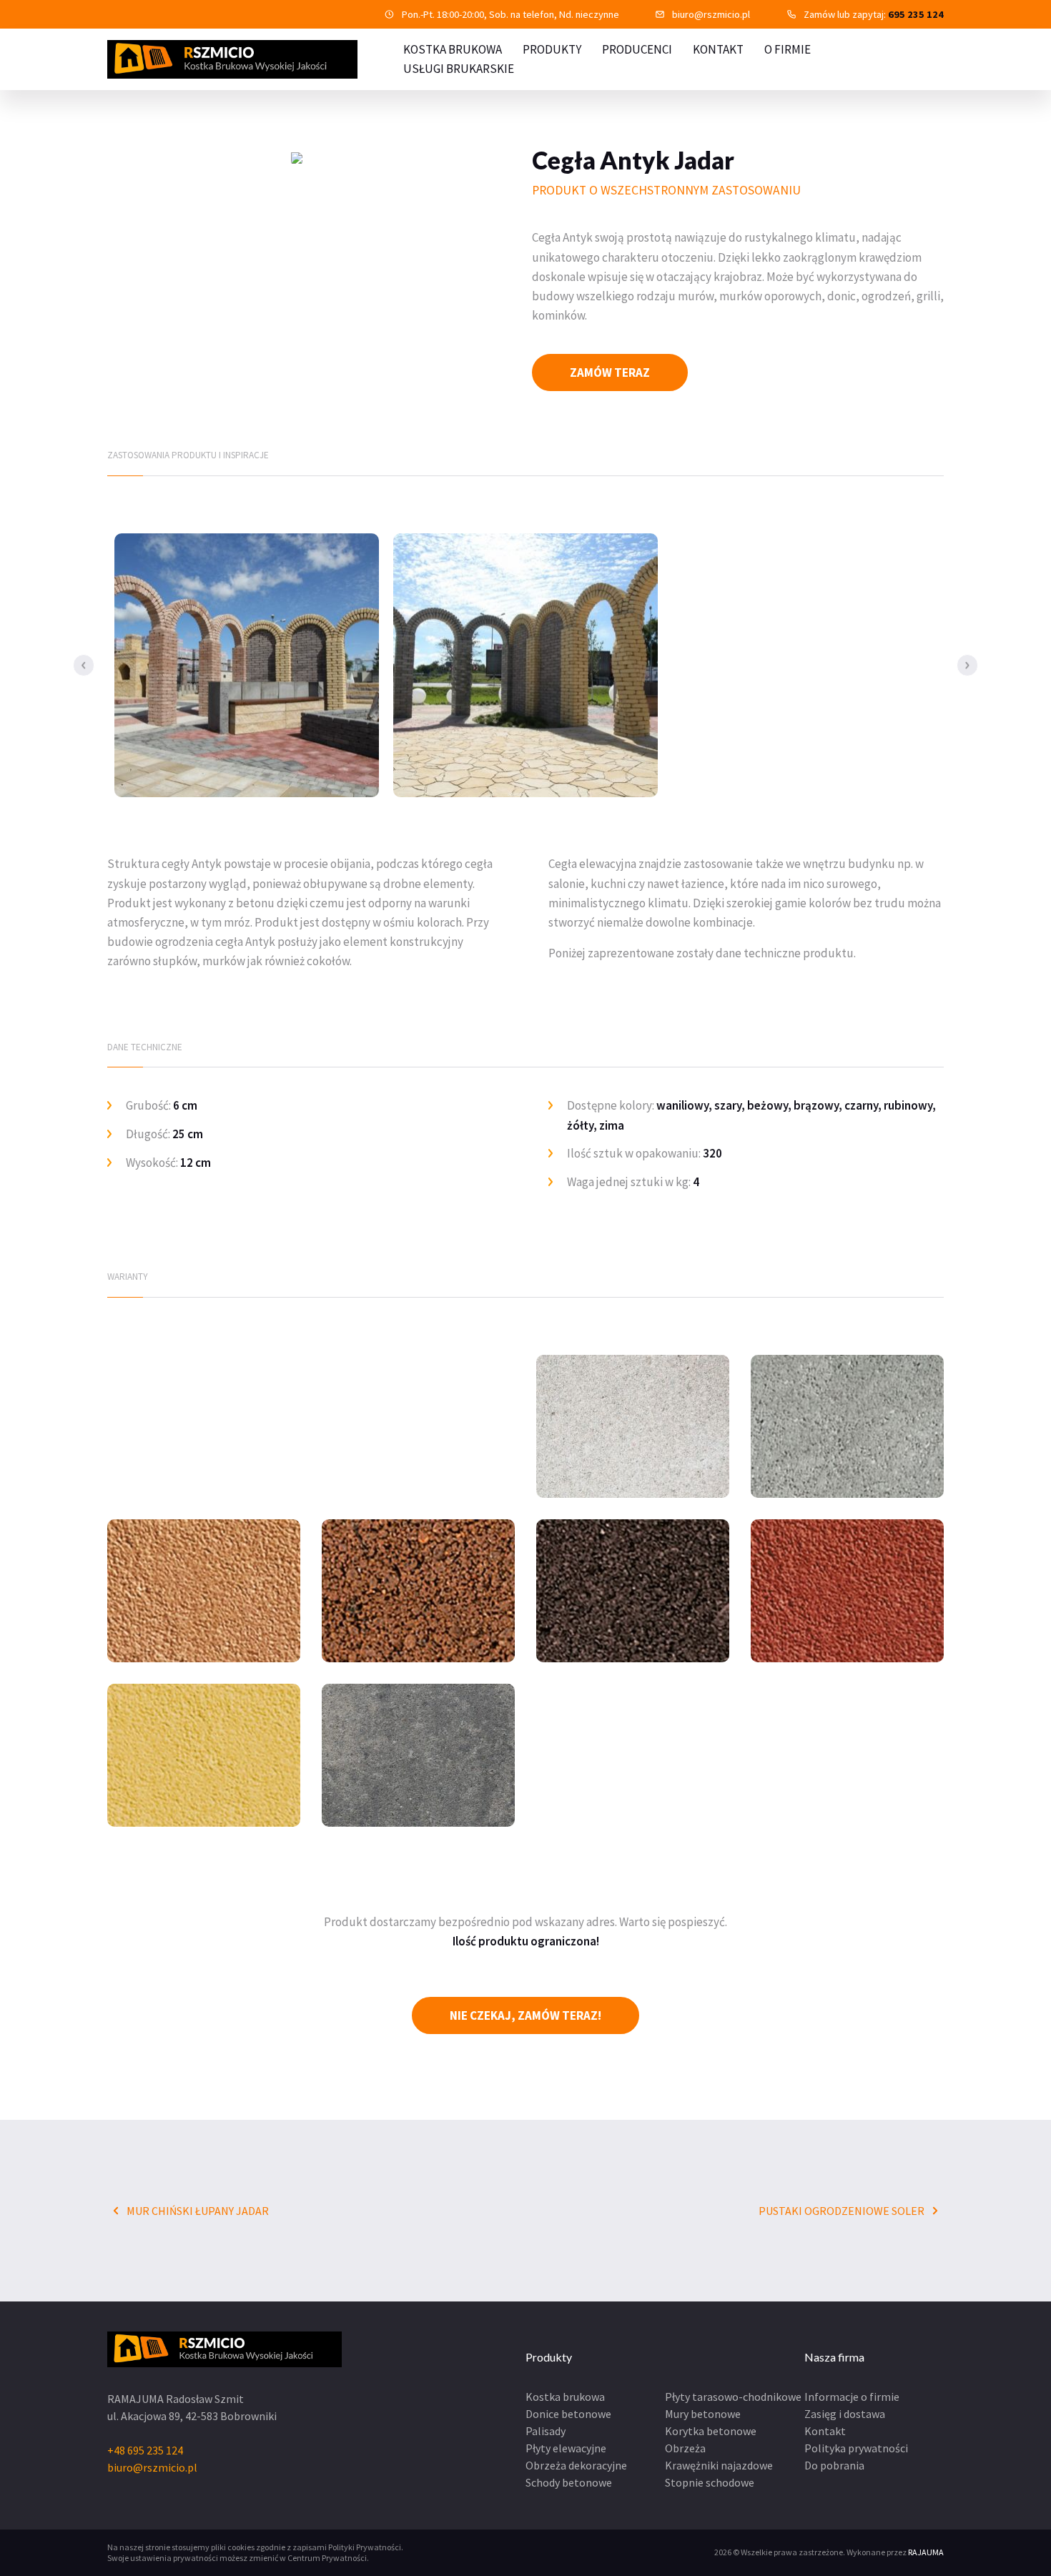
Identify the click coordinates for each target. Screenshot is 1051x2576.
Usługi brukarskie (459, 69)
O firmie (788, 49)
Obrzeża (685, 2448)
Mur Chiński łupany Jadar (197, 2211)
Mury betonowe (703, 2414)
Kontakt (718, 49)
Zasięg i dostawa (845, 2414)
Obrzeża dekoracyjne (576, 2465)
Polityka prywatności (856, 2448)
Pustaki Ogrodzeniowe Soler (843, 2211)
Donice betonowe (568, 2414)
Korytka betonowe (711, 2431)
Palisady (546, 2431)
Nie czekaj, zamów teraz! (525, 2015)
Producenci (637, 49)
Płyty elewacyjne (566, 2448)
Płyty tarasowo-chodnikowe (733, 2397)
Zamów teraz (610, 372)
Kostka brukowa (565, 2397)
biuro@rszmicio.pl (711, 14)
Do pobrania (834, 2465)
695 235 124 (916, 14)
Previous (84, 665)
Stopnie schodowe (710, 2482)
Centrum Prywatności (327, 2558)
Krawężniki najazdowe (719, 2465)
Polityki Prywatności (365, 2547)
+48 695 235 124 (145, 2450)
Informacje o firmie (852, 2397)
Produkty (552, 49)
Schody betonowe (569, 2482)
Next (967, 665)
